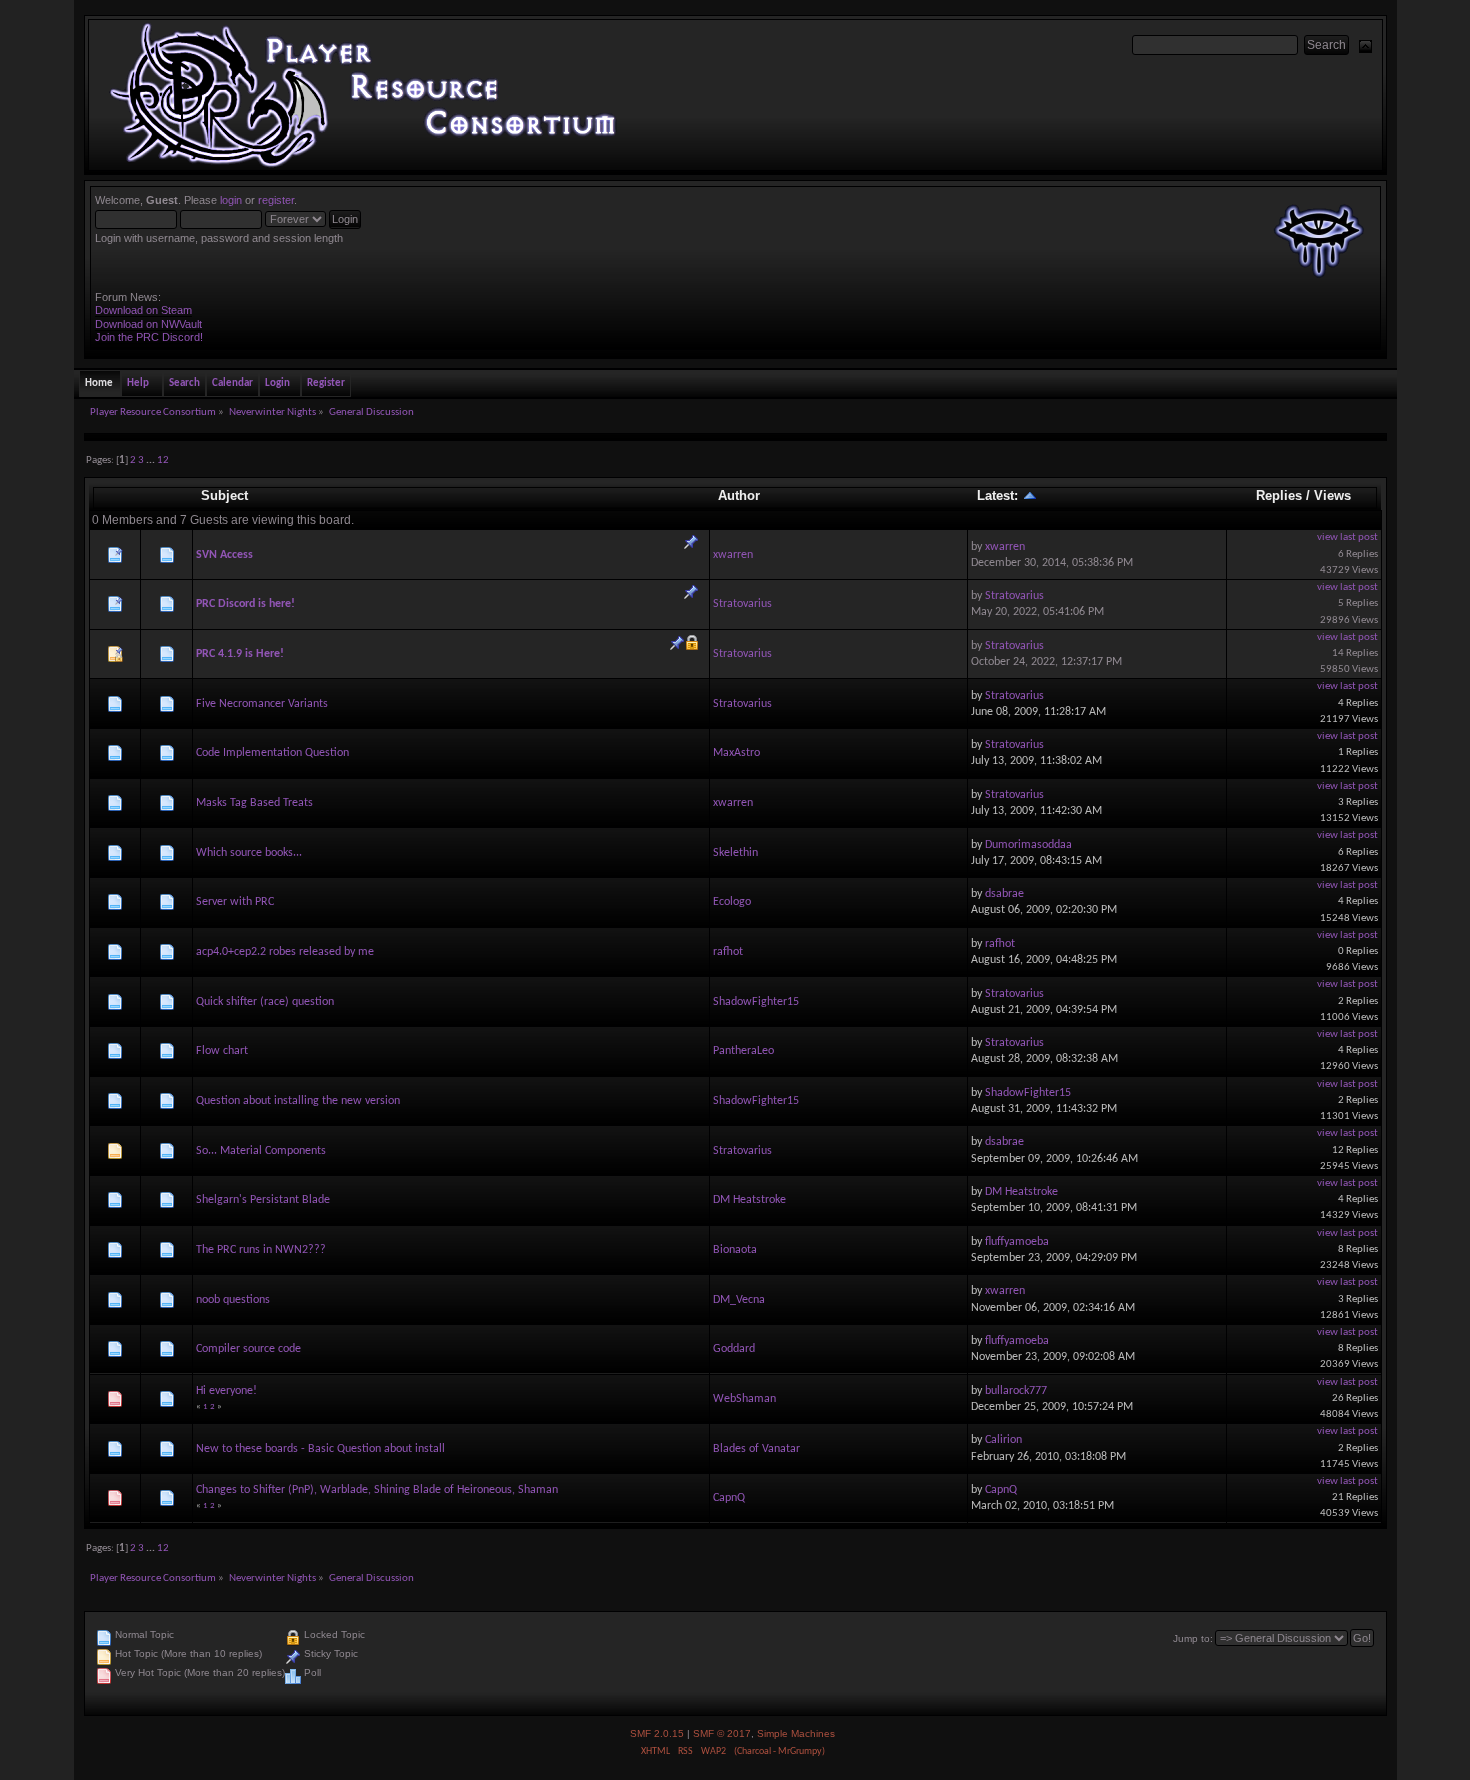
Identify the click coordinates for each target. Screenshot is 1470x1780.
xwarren (733, 555)
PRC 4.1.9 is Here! (240, 654)
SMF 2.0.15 (657, 1733)
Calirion (1003, 1440)
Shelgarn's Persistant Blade (263, 1200)
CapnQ (729, 1498)
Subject (224, 495)
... (151, 460)
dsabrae (1004, 894)
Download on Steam (143, 310)
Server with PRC (235, 902)
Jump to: (1193, 1638)
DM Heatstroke (749, 1200)
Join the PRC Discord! (149, 337)
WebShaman (744, 1399)
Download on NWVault (148, 324)
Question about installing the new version (298, 1101)
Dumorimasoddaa (1028, 845)
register (276, 200)
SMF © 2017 (722, 1733)
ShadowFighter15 (756, 1002)
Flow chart (222, 1051)
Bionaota (735, 1250)
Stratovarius (742, 604)
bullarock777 (1016, 1391)
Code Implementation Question (272, 753)
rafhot (728, 952)
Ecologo (732, 902)
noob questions (233, 1300)
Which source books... (249, 853)
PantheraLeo (743, 1051)
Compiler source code (248, 1349)
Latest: (999, 495)
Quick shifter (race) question (265, 1002)
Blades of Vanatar (756, 1449)
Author (739, 495)
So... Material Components (261, 1151)
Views (1332, 495)
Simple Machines (796, 1733)
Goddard (734, 1349)
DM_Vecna (739, 1300)
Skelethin (735, 853)
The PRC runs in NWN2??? (261, 1250)
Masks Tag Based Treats (254, 803)
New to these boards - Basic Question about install (320, 1449)
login (231, 200)
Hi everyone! (226, 1391)
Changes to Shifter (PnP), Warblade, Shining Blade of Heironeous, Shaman (377, 1490)
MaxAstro (736, 753)
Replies (1279, 495)
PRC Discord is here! (245, 604)
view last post (1347, 537)
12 (163, 460)
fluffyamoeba (1017, 1242)
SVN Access (224, 555)
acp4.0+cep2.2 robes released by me (285, 952)
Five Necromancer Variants (262, 704)
